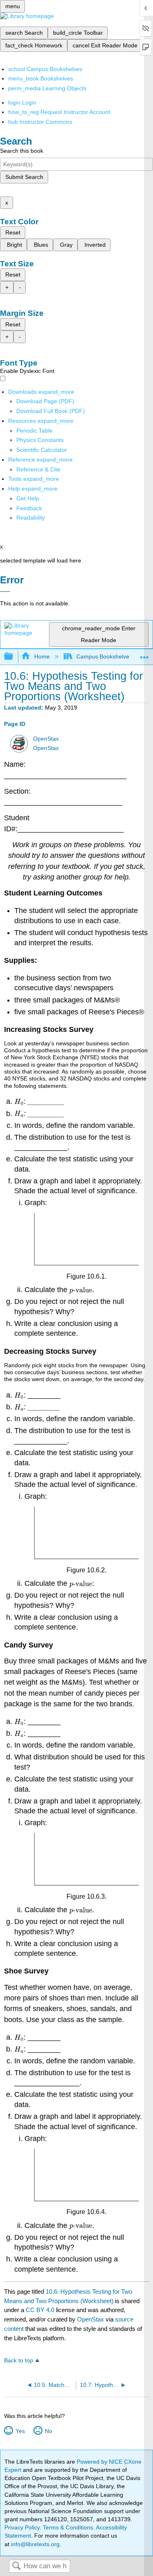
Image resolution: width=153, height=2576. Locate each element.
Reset (13, 232)
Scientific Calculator (42, 450)
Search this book (22, 151)
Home (42, 656)
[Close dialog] (5, 592)
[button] (29, 508)
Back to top (19, 2361)
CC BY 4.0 (40, 2310)
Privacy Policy (22, 2527)
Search (16, 2566)
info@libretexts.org (34, 2544)
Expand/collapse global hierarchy (14, 657)
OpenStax (46, 739)
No (48, 2431)
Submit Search (24, 177)
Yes (20, 2431)
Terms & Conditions (68, 2527)
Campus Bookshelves (104, 656)
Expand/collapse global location (144, 654)
